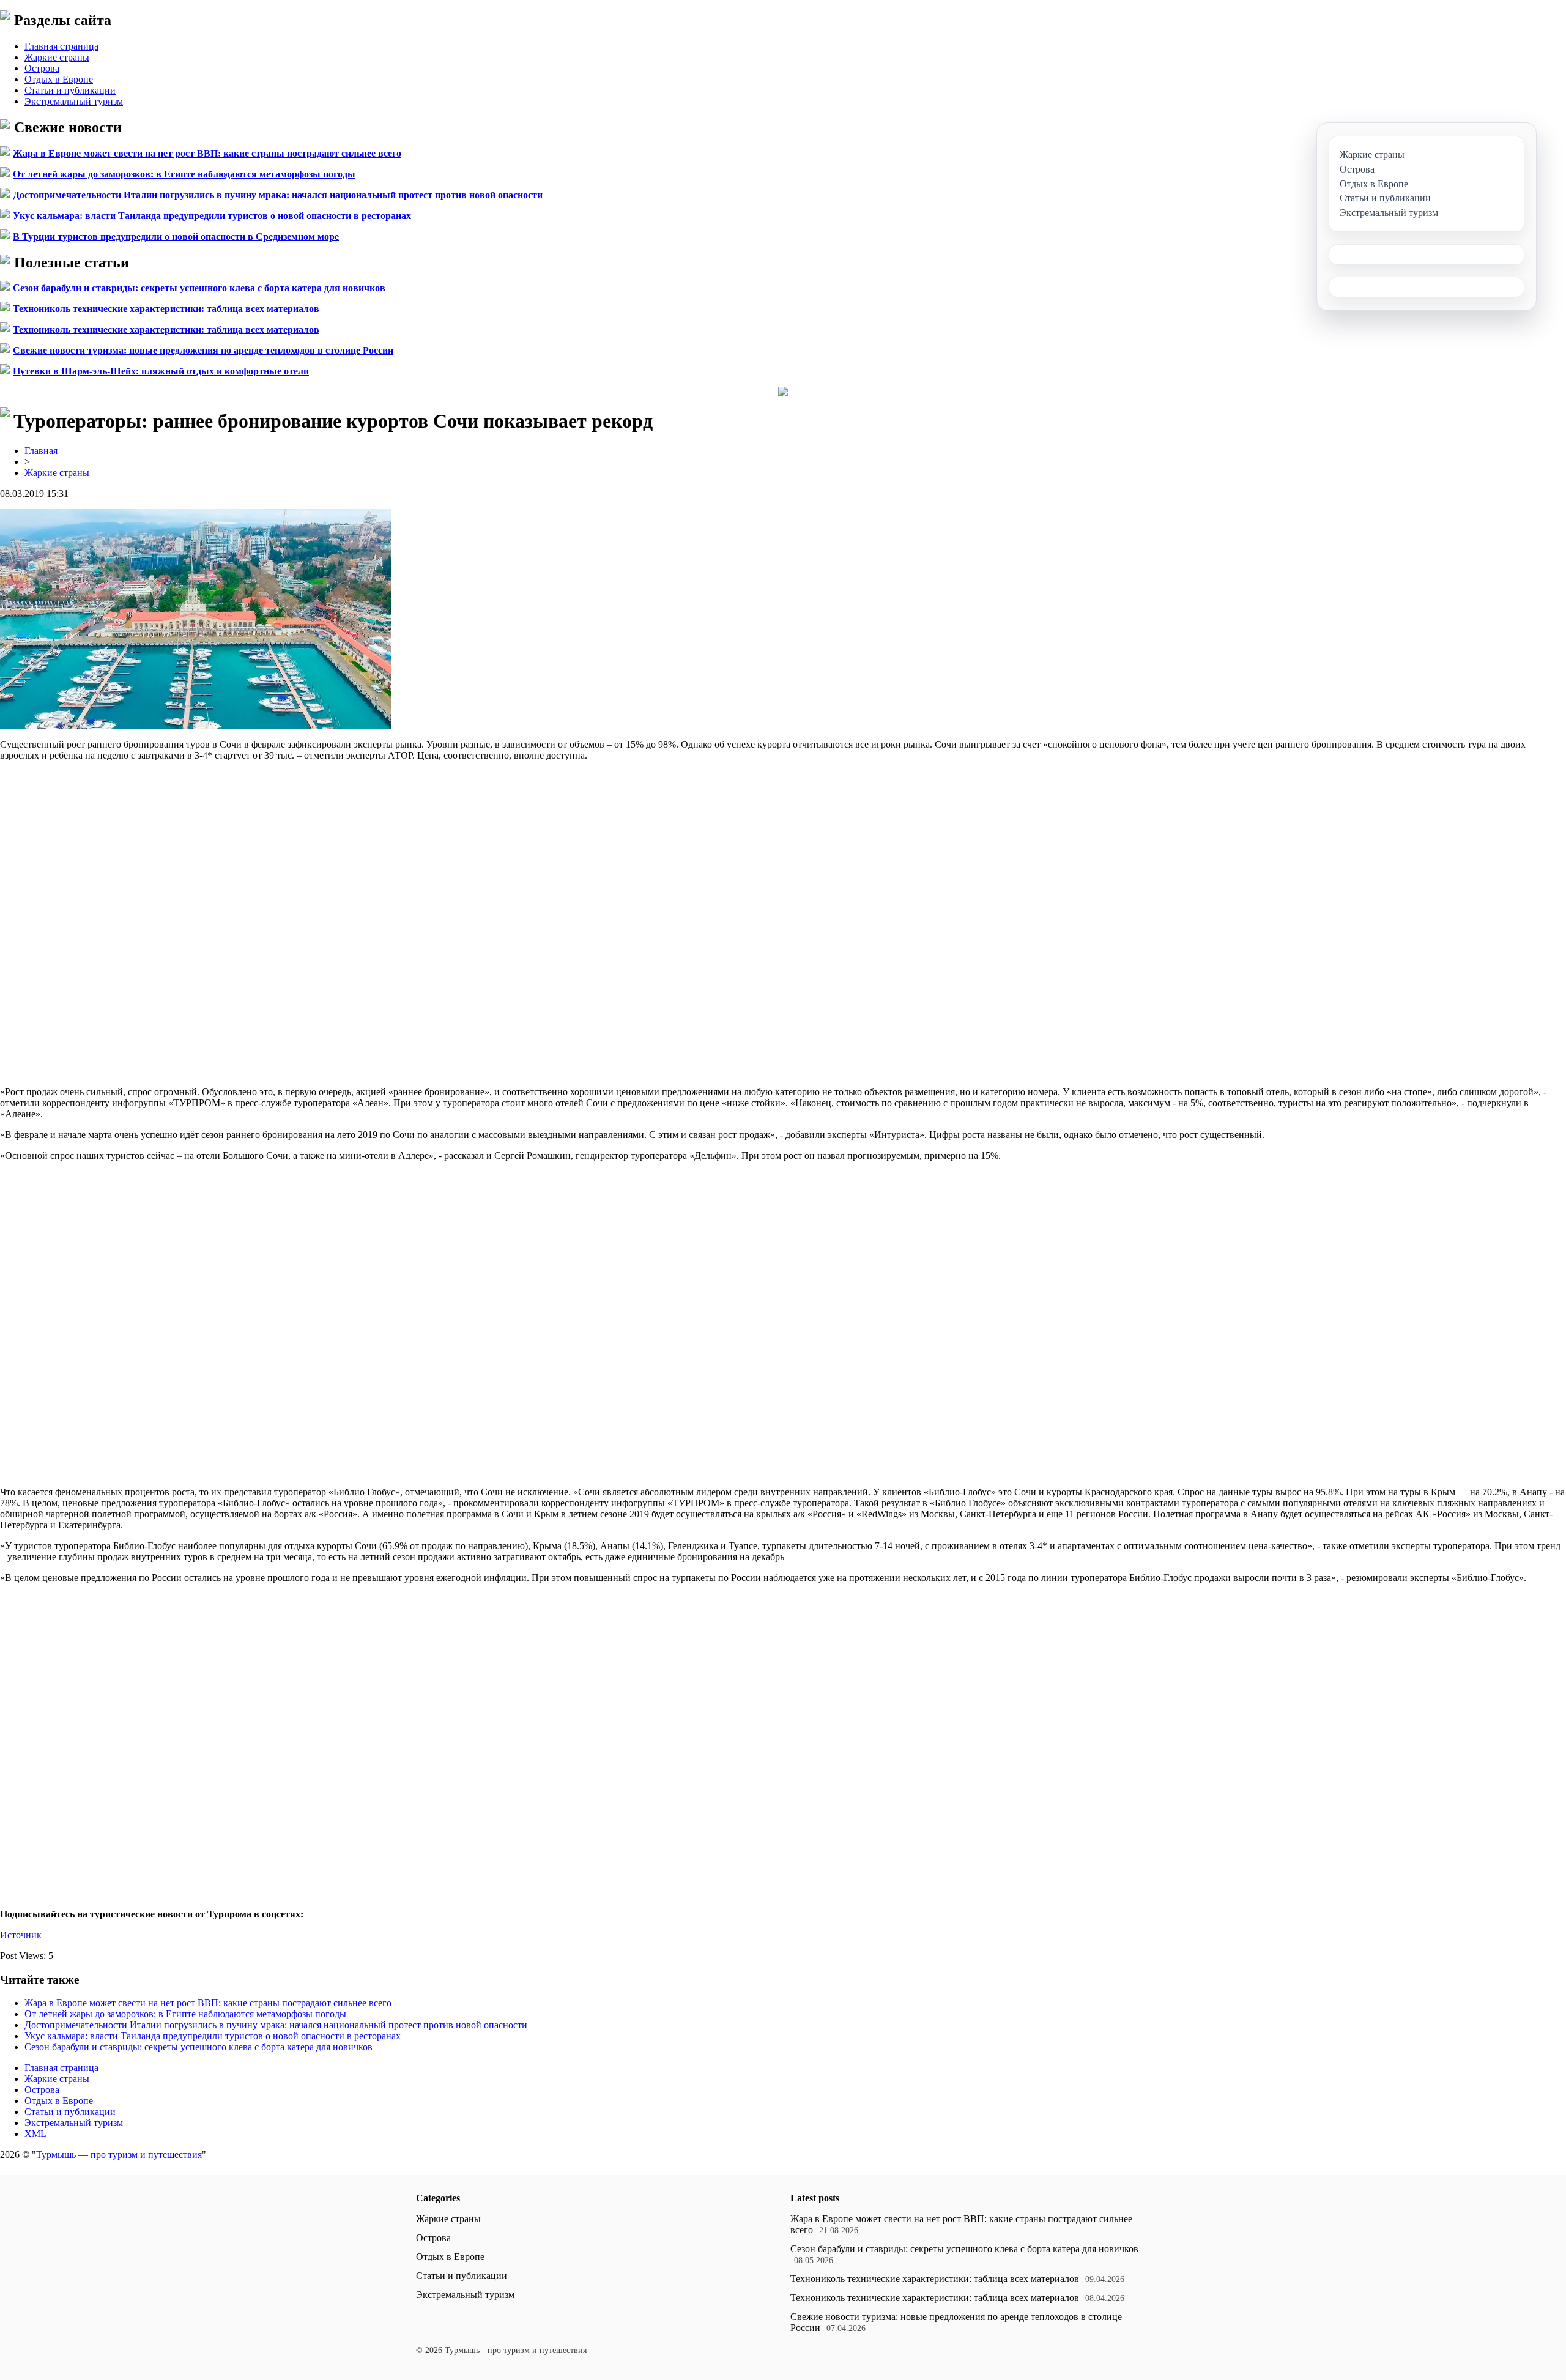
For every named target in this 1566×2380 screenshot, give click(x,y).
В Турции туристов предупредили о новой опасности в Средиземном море (176, 236)
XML (35, 2134)
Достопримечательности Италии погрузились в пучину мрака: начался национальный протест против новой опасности (278, 195)
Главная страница (61, 46)
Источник (21, 1935)
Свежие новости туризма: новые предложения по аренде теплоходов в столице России (203, 350)
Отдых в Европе (59, 79)
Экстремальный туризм (74, 101)
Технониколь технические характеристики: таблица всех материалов (166, 309)
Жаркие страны (57, 57)
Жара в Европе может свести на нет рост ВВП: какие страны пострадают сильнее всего (207, 153)
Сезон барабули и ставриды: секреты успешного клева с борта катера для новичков (199, 288)
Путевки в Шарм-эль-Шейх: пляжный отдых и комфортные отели (161, 371)
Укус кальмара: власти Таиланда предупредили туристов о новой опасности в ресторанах (212, 216)
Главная (41, 451)
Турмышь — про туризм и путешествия (119, 2155)
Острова (42, 68)
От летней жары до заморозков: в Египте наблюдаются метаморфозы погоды (184, 174)
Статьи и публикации (70, 90)
